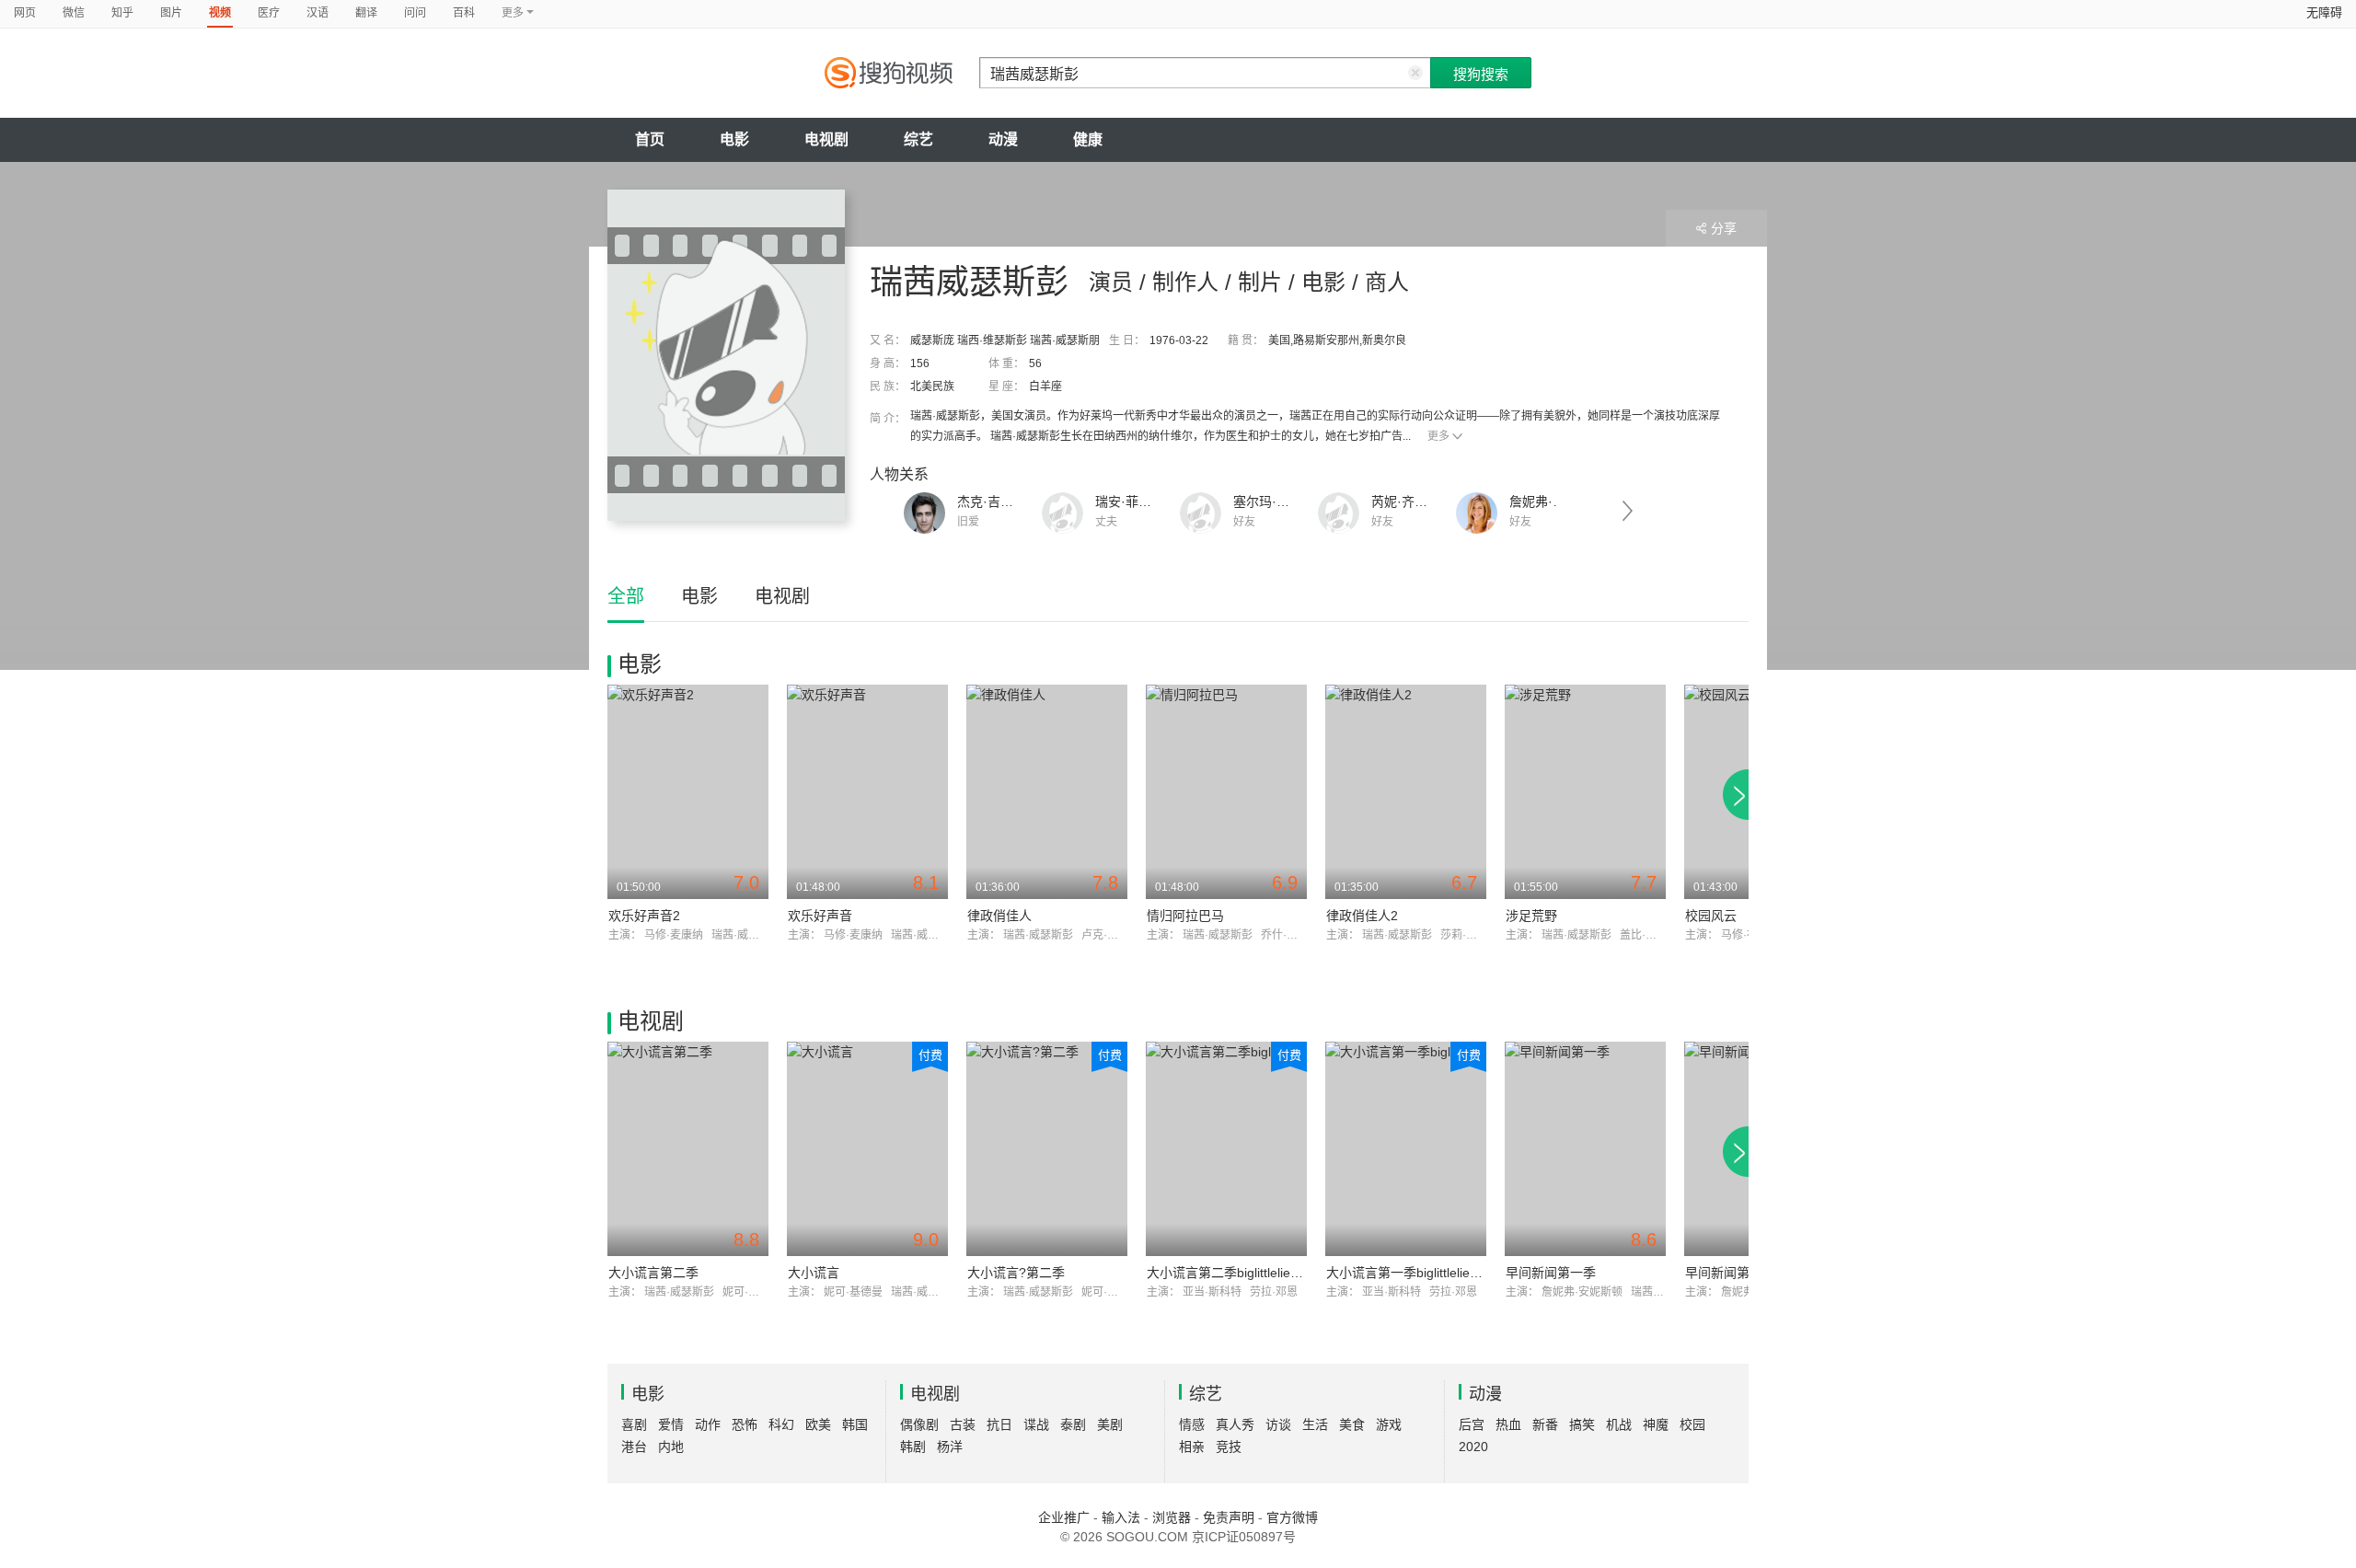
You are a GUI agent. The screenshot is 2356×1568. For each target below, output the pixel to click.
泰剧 (1073, 1424)
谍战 (1036, 1424)
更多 (1438, 436)
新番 (1545, 1424)
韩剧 (913, 1447)
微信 (74, 13)
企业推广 (1064, 1517)
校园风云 (1711, 916)
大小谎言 (814, 1273)
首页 (650, 139)
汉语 (318, 13)
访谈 (1278, 1424)
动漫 (1003, 139)
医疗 (269, 13)
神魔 (1656, 1424)
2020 (1473, 1447)
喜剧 (634, 1424)
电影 (734, 139)
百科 (464, 13)
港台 (634, 1447)
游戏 (1389, 1424)
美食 (1352, 1424)
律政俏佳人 (999, 916)
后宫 (1472, 1424)
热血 (1508, 1424)
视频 (220, 13)
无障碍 (2324, 12)
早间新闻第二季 (1730, 1273)
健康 (1088, 139)
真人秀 (1235, 1424)
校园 (1692, 1424)
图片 (171, 13)
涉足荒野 (1531, 916)
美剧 (1110, 1424)
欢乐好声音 (820, 916)
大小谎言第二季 (653, 1273)
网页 (25, 13)
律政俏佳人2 (1362, 916)
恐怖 (745, 1424)
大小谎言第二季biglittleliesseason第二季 (1262, 1273)
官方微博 (1292, 1517)
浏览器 (1172, 1517)
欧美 (818, 1424)
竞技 (1229, 1447)
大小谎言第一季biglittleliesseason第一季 (1442, 1273)
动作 (708, 1424)
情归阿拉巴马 (1185, 916)
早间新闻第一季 (1551, 1273)
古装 (963, 1424)
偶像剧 (919, 1424)
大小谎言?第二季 (1016, 1273)
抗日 (999, 1424)
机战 (1619, 1424)
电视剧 (826, 139)
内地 (671, 1447)
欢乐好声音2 (644, 916)
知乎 (122, 13)
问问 (415, 13)
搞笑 (1582, 1424)
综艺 (918, 139)
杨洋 (950, 1447)
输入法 (1121, 1517)
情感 (1192, 1424)
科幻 (781, 1424)
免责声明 (1229, 1517)
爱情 (671, 1424)
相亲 (1192, 1447)
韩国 (855, 1424)
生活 (1315, 1424)
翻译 (366, 13)
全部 (626, 596)
